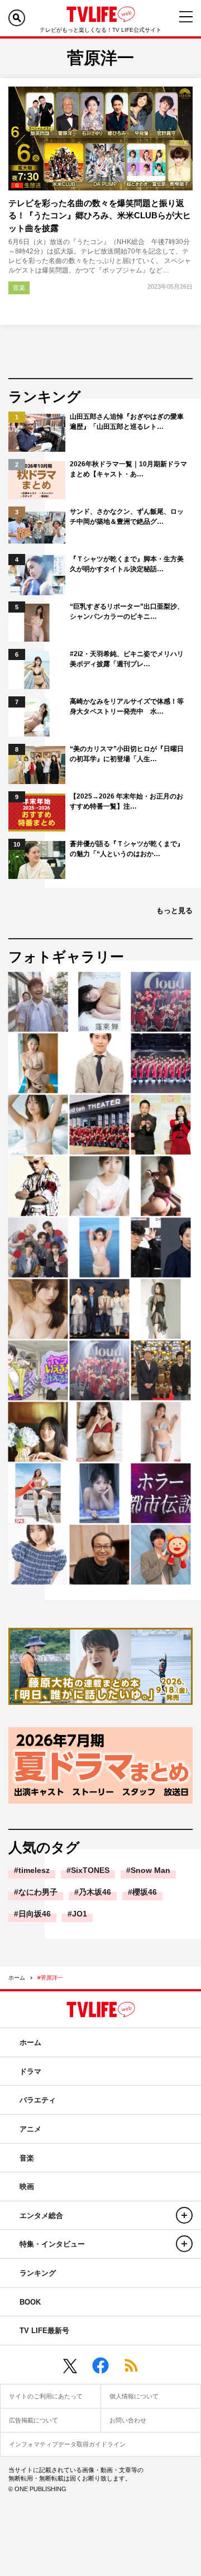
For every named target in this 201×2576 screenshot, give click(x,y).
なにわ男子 (38, 1892)
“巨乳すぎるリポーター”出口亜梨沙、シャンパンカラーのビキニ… (127, 611)
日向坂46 (35, 1914)
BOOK (30, 2302)
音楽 (19, 288)
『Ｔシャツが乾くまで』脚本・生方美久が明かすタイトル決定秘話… (127, 564)
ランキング (38, 2273)
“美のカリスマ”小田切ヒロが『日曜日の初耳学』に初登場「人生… (127, 754)
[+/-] (184, 2215)
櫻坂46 (145, 1892)
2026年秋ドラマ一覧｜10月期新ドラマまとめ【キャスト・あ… (128, 469)
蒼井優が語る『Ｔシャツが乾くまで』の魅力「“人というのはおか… (127, 849)
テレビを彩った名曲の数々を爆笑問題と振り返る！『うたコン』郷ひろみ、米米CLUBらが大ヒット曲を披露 (100, 216)
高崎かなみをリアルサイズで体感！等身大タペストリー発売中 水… (127, 706)
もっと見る (174, 911)
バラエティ (38, 2100)
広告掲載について (33, 2420)
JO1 (80, 1914)
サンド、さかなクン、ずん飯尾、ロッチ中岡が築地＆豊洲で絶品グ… (127, 517)
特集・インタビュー (52, 2244)
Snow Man (150, 1870)
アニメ (30, 2129)
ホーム (17, 1978)
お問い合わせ (128, 2420)
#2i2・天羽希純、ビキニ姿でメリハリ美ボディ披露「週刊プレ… (127, 659)
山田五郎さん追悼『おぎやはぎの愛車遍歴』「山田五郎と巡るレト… (127, 422)
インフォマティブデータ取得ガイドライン (67, 2444)
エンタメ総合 (41, 2216)
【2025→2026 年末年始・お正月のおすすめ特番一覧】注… (126, 801)
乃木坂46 (95, 1892)
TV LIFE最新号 (44, 2331)
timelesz (34, 1870)
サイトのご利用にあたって (46, 2396)
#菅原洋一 (50, 1978)
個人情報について (134, 2396)
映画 (27, 2187)
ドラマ (30, 2071)
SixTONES (90, 1870)
